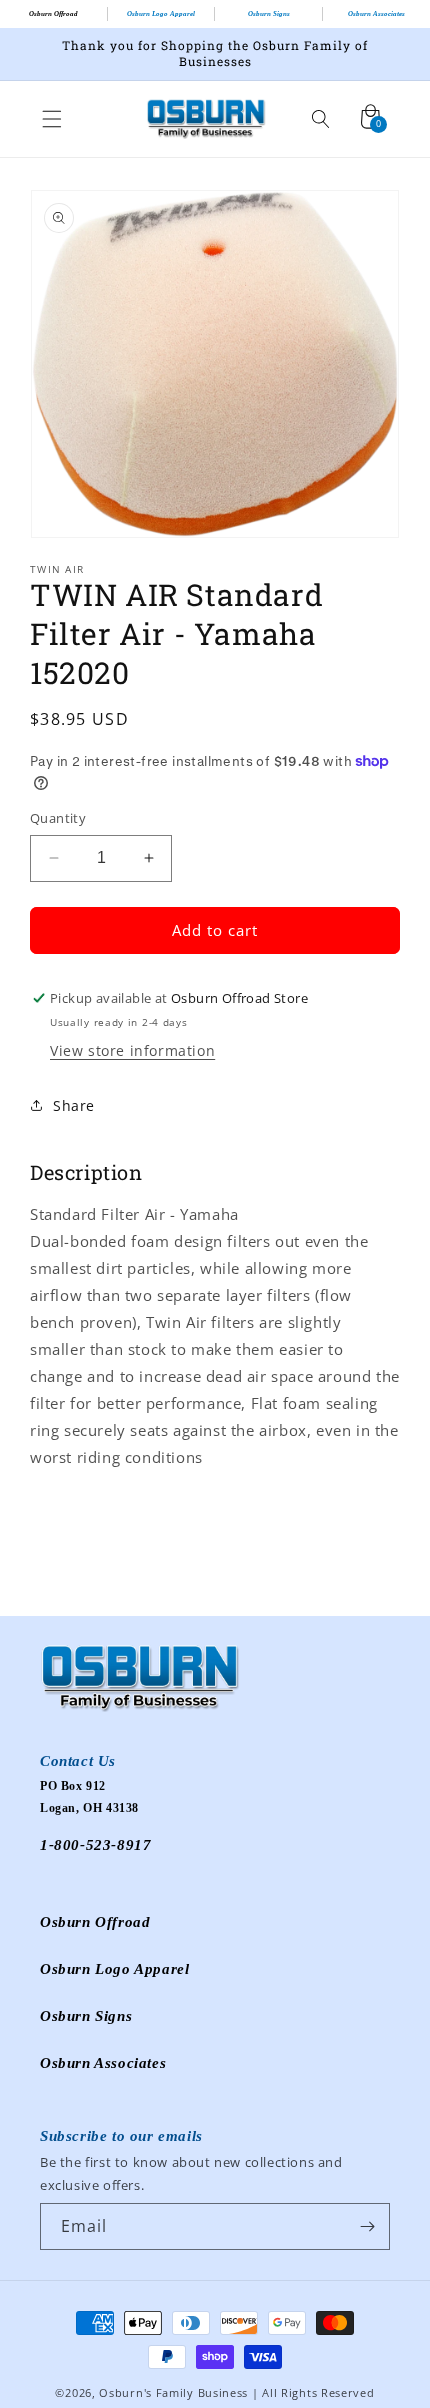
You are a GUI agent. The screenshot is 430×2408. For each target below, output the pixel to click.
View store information (132, 1050)
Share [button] (74, 1105)
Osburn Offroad (53, 14)
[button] (52, 119)
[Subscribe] (367, 2226)
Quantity (58, 818)
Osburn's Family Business (173, 2392)
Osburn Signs (269, 14)
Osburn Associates (103, 2063)
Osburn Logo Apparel (161, 14)
